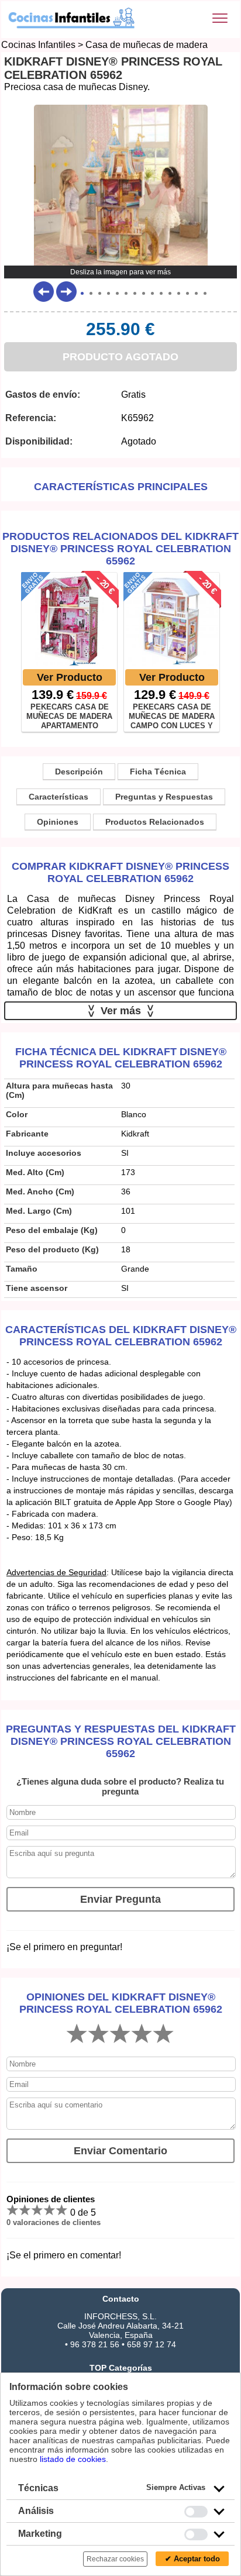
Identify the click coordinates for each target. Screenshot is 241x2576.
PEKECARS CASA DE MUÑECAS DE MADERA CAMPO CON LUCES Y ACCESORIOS (172, 716)
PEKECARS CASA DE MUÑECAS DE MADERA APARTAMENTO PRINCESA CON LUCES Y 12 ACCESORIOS (70, 716)
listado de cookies (73, 2459)
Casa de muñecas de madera (147, 45)
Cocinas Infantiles (38, 45)
